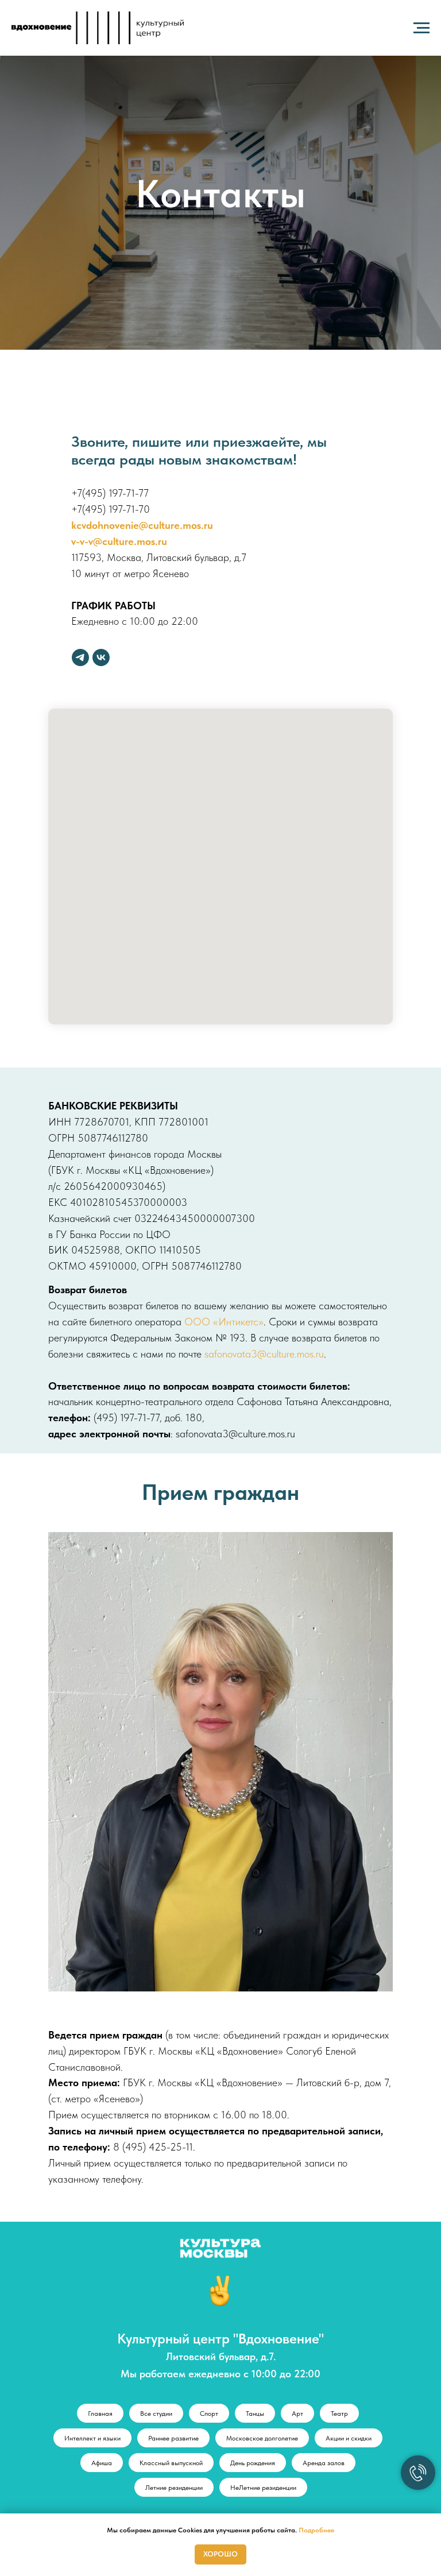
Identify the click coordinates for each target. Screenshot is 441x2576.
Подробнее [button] (316, 2530)
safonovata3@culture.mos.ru (264, 2348)
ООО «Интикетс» (224, 2316)
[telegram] (80, 1651)
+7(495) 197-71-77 (110, 1487)
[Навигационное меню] (421, 28)
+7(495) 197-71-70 (111, 1503)
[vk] (101, 1651)
